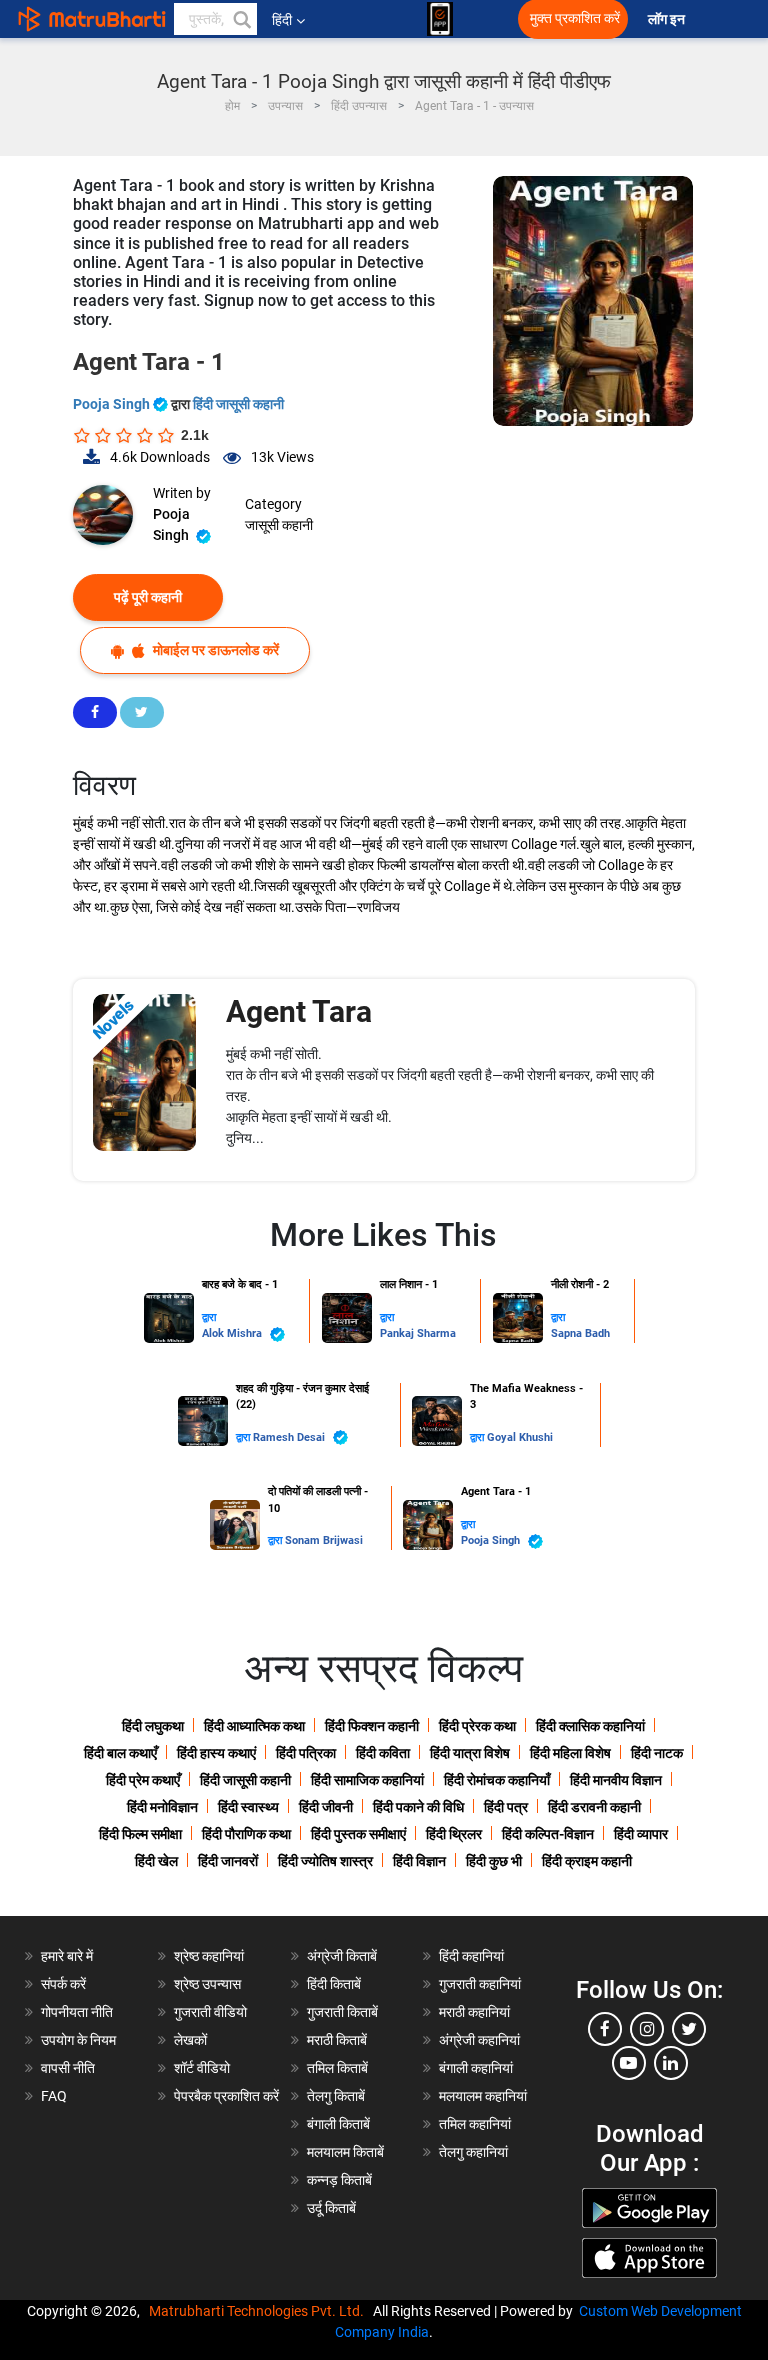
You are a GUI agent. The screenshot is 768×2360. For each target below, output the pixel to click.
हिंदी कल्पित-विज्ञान (548, 1834)
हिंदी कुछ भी (494, 1861)
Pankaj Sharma (418, 1333)
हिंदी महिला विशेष (570, 1753)
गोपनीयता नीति (77, 2012)
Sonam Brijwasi (324, 1540)
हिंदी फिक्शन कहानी (372, 1726)
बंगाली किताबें (338, 2124)
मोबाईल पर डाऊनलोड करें (214, 650)
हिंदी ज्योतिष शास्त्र (325, 1861)
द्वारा (209, 1317)
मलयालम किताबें (345, 2152)
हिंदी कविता (383, 1753)
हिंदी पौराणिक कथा (246, 1834)
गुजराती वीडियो (210, 2012)
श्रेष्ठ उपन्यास (207, 1984)
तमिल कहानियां (475, 2124)
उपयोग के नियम (78, 2040)
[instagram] (647, 2029)
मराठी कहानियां (474, 2012)
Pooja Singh (113, 404)
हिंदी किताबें (334, 1984)
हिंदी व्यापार (641, 1834)
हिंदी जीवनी (326, 1807)
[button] (241, 19)
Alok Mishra (233, 1333)
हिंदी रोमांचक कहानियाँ (497, 1780)
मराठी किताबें (337, 2040)
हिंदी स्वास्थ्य (248, 1807)
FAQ (54, 2096)
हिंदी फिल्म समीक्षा (140, 1834)
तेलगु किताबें (336, 2096)
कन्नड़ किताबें (339, 2180)
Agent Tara (299, 1011)
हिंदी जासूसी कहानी (238, 404)
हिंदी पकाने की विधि (418, 1807)
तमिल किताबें (337, 2068)
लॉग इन (668, 19)
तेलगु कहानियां (473, 2152)
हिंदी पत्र (506, 1807)
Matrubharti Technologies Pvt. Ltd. (259, 2311)
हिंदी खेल (156, 1861)
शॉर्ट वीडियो (202, 2068)
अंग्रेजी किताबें (342, 1956)
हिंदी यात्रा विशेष (470, 1753)
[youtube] (629, 2063)
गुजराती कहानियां (480, 1984)
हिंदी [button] (282, 20)
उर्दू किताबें (331, 2208)
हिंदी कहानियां (471, 1956)
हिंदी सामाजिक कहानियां (367, 1780)
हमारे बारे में (67, 1956)
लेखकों (190, 2040)
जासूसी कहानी (279, 525)
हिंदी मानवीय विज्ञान (616, 1780)
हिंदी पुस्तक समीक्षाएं (358, 1834)
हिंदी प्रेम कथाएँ (143, 1780)
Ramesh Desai (290, 1437)
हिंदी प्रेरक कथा (477, 1726)
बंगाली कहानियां (476, 2068)
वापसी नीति (68, 2068)
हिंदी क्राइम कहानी (587, 1861)
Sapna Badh (580, 1333)
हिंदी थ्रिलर (454, 1834)
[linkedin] (671, 2063)
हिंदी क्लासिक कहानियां (590, 1726)
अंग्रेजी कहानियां (479, 2040)
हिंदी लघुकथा (153, 1726)
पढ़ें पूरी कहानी (148, 597)
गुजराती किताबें (342, 2012)
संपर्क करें (63, 1984)
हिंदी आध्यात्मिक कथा (254, 1726)
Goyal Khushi (520, 1437)
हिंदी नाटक (657, 1753)
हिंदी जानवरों (228, 1861)
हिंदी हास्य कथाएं (216, 1753)
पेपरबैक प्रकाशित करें (226, 2096)
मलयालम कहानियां (483, 2096)
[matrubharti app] (440, 19)
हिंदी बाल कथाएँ (120, 1753)
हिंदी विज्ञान (419, 1861)
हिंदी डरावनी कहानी (594, 1807)
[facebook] (605, 2029)
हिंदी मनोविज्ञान (162, 1807)
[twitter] (689, 2029)
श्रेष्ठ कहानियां (209, 1956)
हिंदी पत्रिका (306, 1753)
